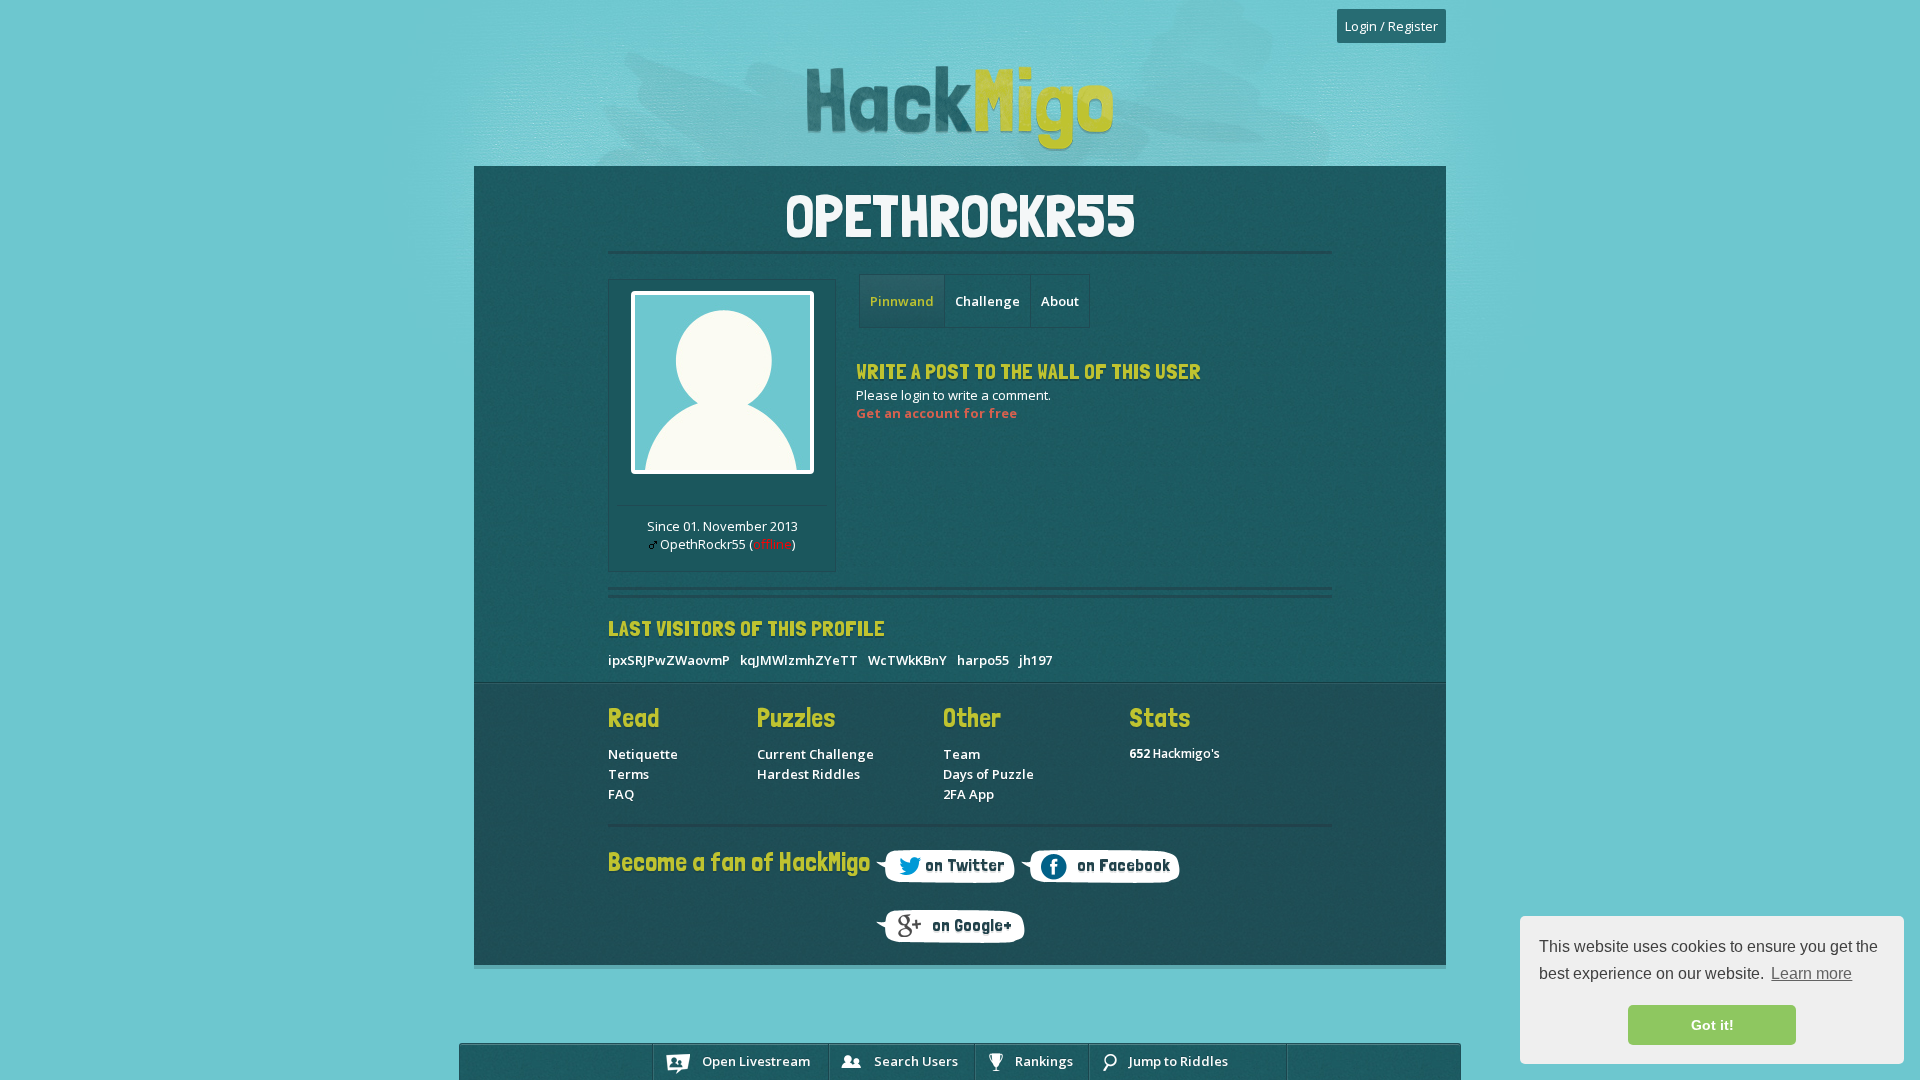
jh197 (1035, 660)
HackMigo (960, 108)
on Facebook (1123, 864)
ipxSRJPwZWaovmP (669, 660)
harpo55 (983, 660)
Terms (628, 774)
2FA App (968, 794)
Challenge (987, 301)
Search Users (916, 1061)
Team (961, 754)
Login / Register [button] (1391, 26)
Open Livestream (756, 1061)
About (1060, 301)
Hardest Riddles (808, 774)
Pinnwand (902, 301)
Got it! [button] (1712, 1025)
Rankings (1044, 1061)
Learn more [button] (1811, 973)
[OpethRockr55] (722, 469)
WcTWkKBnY (907, 660)
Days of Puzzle (988, 774)
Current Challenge (815, 754)
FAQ (621, 794)
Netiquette (643, 754)
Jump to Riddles (1178, 1061)
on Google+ (972, 924)
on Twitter (965, 864)
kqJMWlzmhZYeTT (799, 660)
